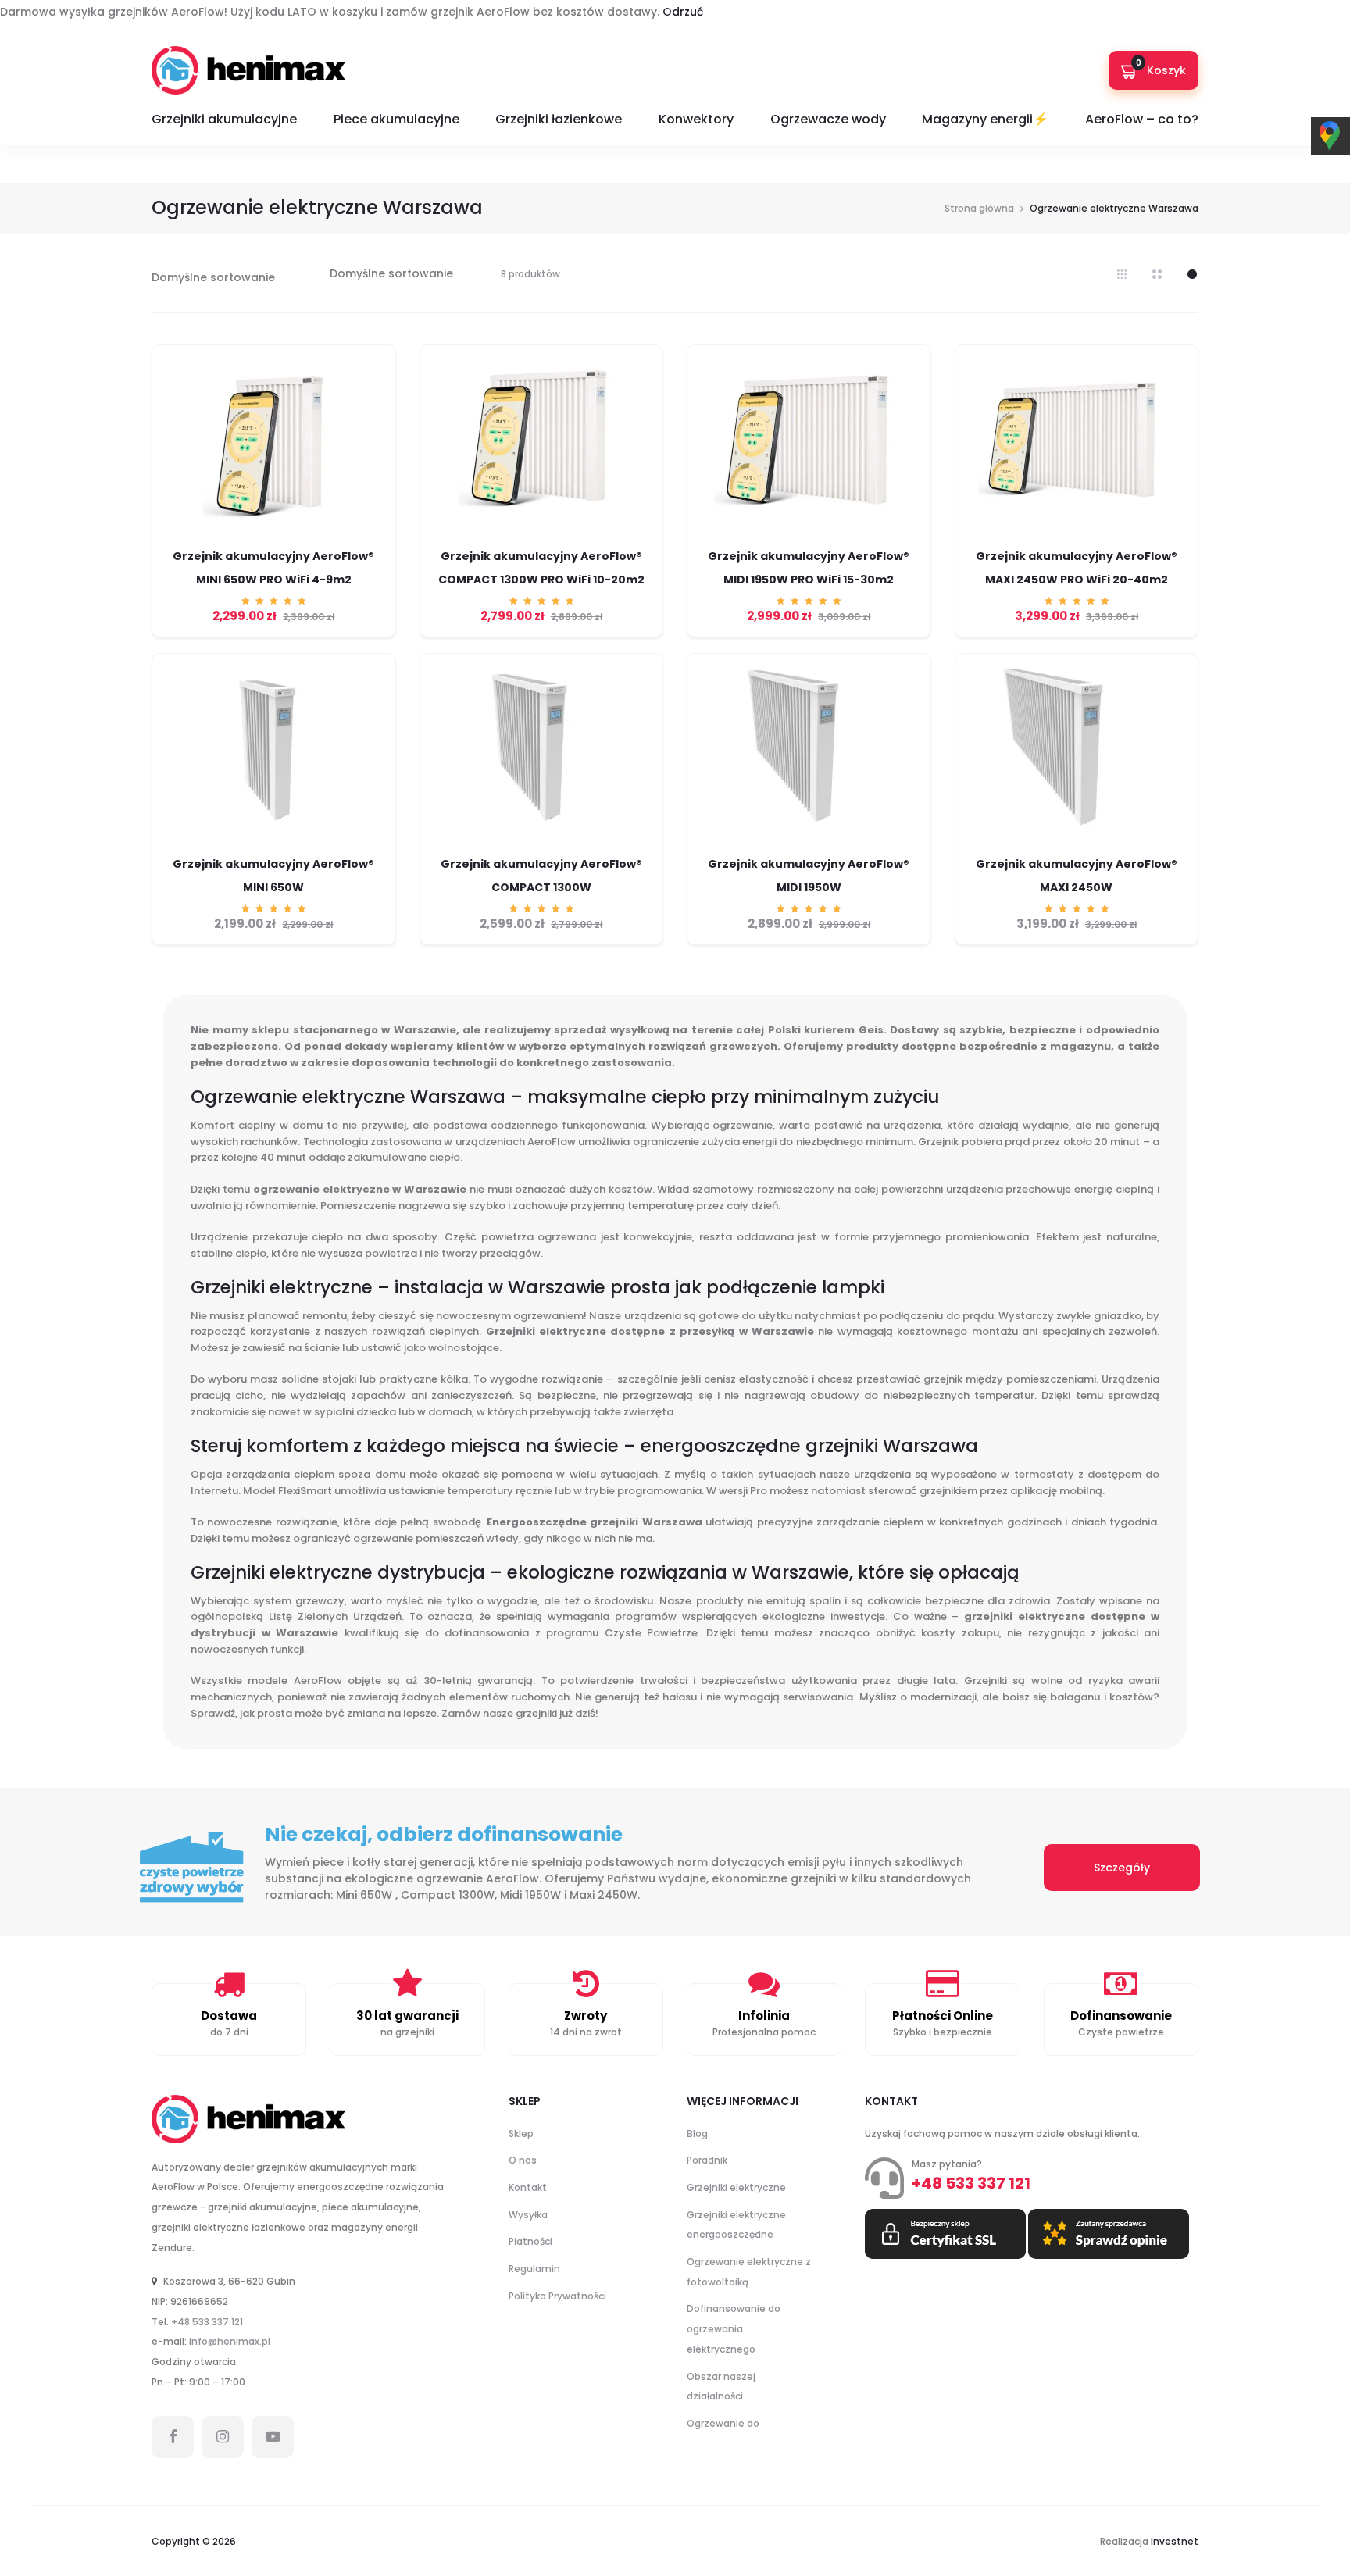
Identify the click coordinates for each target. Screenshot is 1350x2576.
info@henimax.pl (230, 2341)
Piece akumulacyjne (396, 119)
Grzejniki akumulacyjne (224, 119)
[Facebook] (173, 2437)
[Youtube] (273, 2437)
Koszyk (1161, 68)
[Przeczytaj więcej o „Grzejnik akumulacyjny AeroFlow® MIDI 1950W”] (809, 851)
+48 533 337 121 (207, 2322)
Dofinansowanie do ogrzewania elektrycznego (734, 2328)
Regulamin (534, 2269)
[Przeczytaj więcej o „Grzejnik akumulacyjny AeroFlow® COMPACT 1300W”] (541, 851)
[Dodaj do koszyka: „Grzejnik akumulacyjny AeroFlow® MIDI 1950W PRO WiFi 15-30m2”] (809, 543)
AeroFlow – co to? (1142, 119)
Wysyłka (528, 2215)
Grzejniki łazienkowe (559, 119)
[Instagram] (223, 2437)
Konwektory (696, 119)
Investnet (1175, 2541)
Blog (697, 2134)
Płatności (530, 2241)
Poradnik (707, 2160)
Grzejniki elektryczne (736, 2187)
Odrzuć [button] (683, 12)
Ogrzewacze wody (828, 119)
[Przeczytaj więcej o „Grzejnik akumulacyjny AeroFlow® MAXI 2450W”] (1077, 851)
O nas (523, 2160)
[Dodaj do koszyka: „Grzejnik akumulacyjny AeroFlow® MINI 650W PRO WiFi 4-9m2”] (273, 543)
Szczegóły (1122, 1868)
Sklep (521, 2134)
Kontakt (528, 2187)
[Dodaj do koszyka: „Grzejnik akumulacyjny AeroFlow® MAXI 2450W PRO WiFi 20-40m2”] (1077, 543)
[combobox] (391, 273)
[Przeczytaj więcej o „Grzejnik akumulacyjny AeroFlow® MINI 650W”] (273, 851)
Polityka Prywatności (557, 2296)
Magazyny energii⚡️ (985, 119)
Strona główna (979, 208)
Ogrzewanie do (723, 2423)
